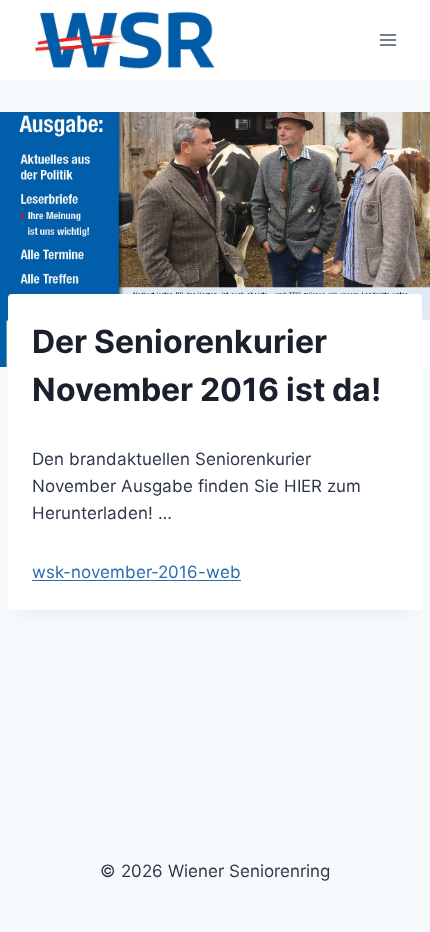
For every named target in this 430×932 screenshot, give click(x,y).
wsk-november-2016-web (136, 572)
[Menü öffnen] (387, 39)
